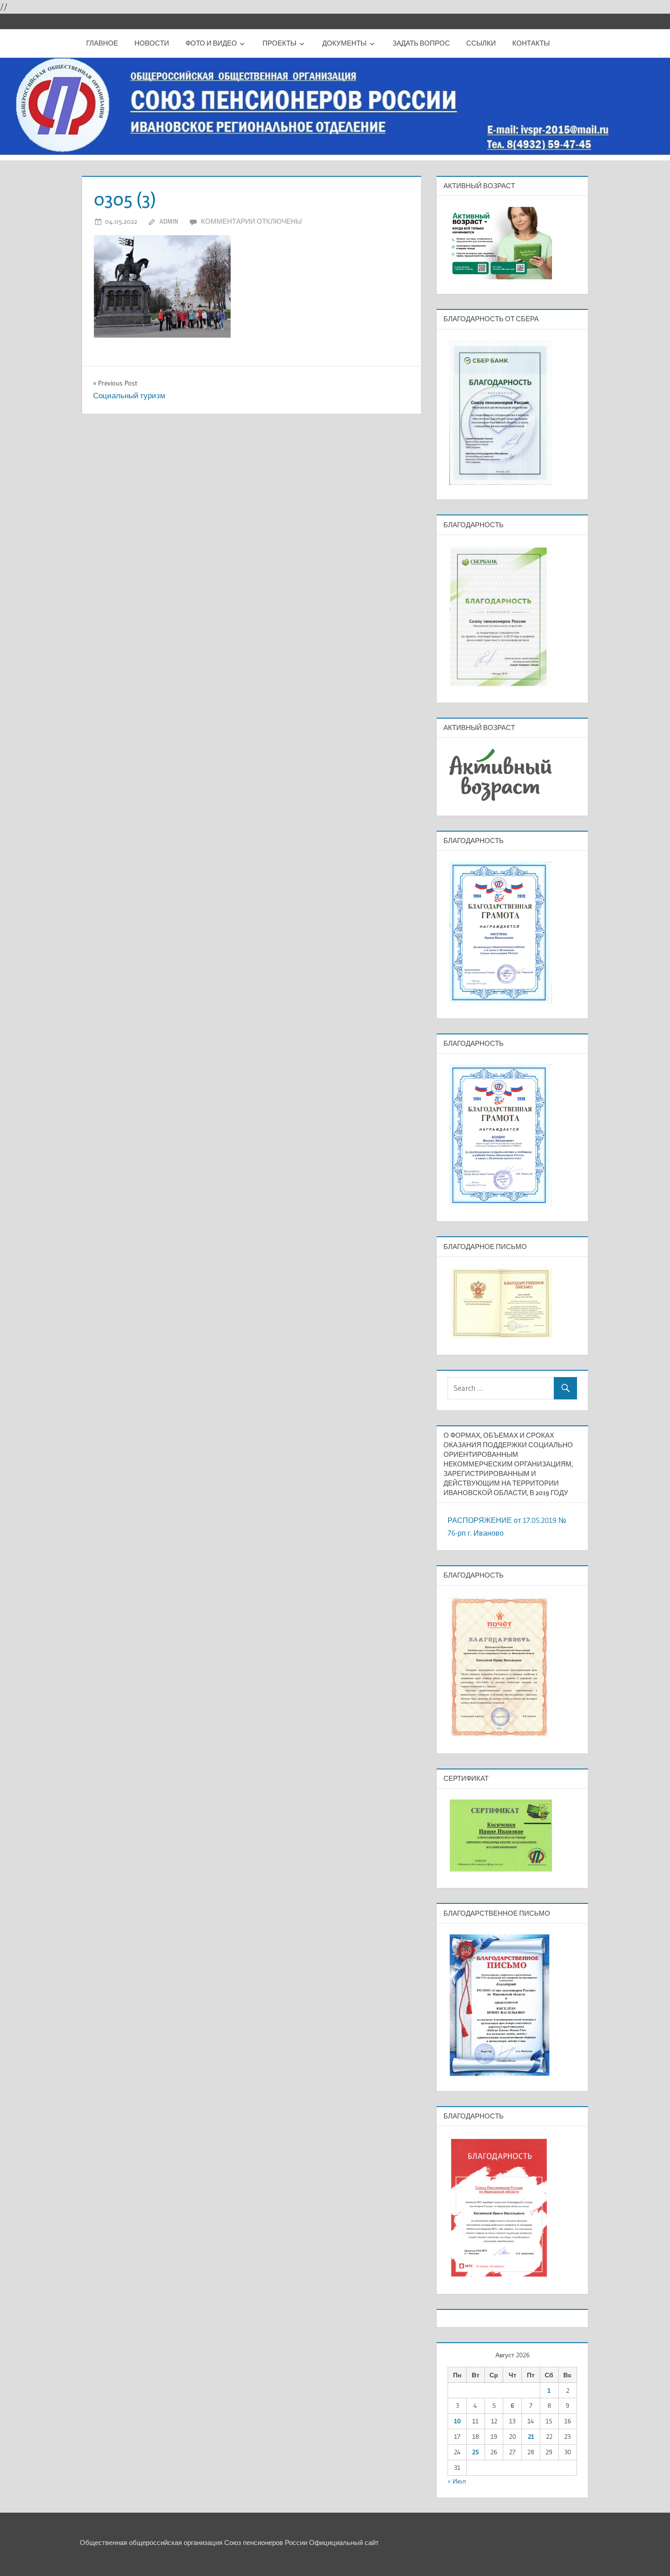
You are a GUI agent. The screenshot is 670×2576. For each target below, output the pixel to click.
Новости (152, 43)
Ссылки (481, 43)
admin (169, 221)
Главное (102, 43)
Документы (344, 43)
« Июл (457, 2481)
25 (476, 2452)
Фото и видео (211, 43)
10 (457, 2421)
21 (531, 2437)
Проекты (279, 43)
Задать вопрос (421, 43)
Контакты (531, 43)
